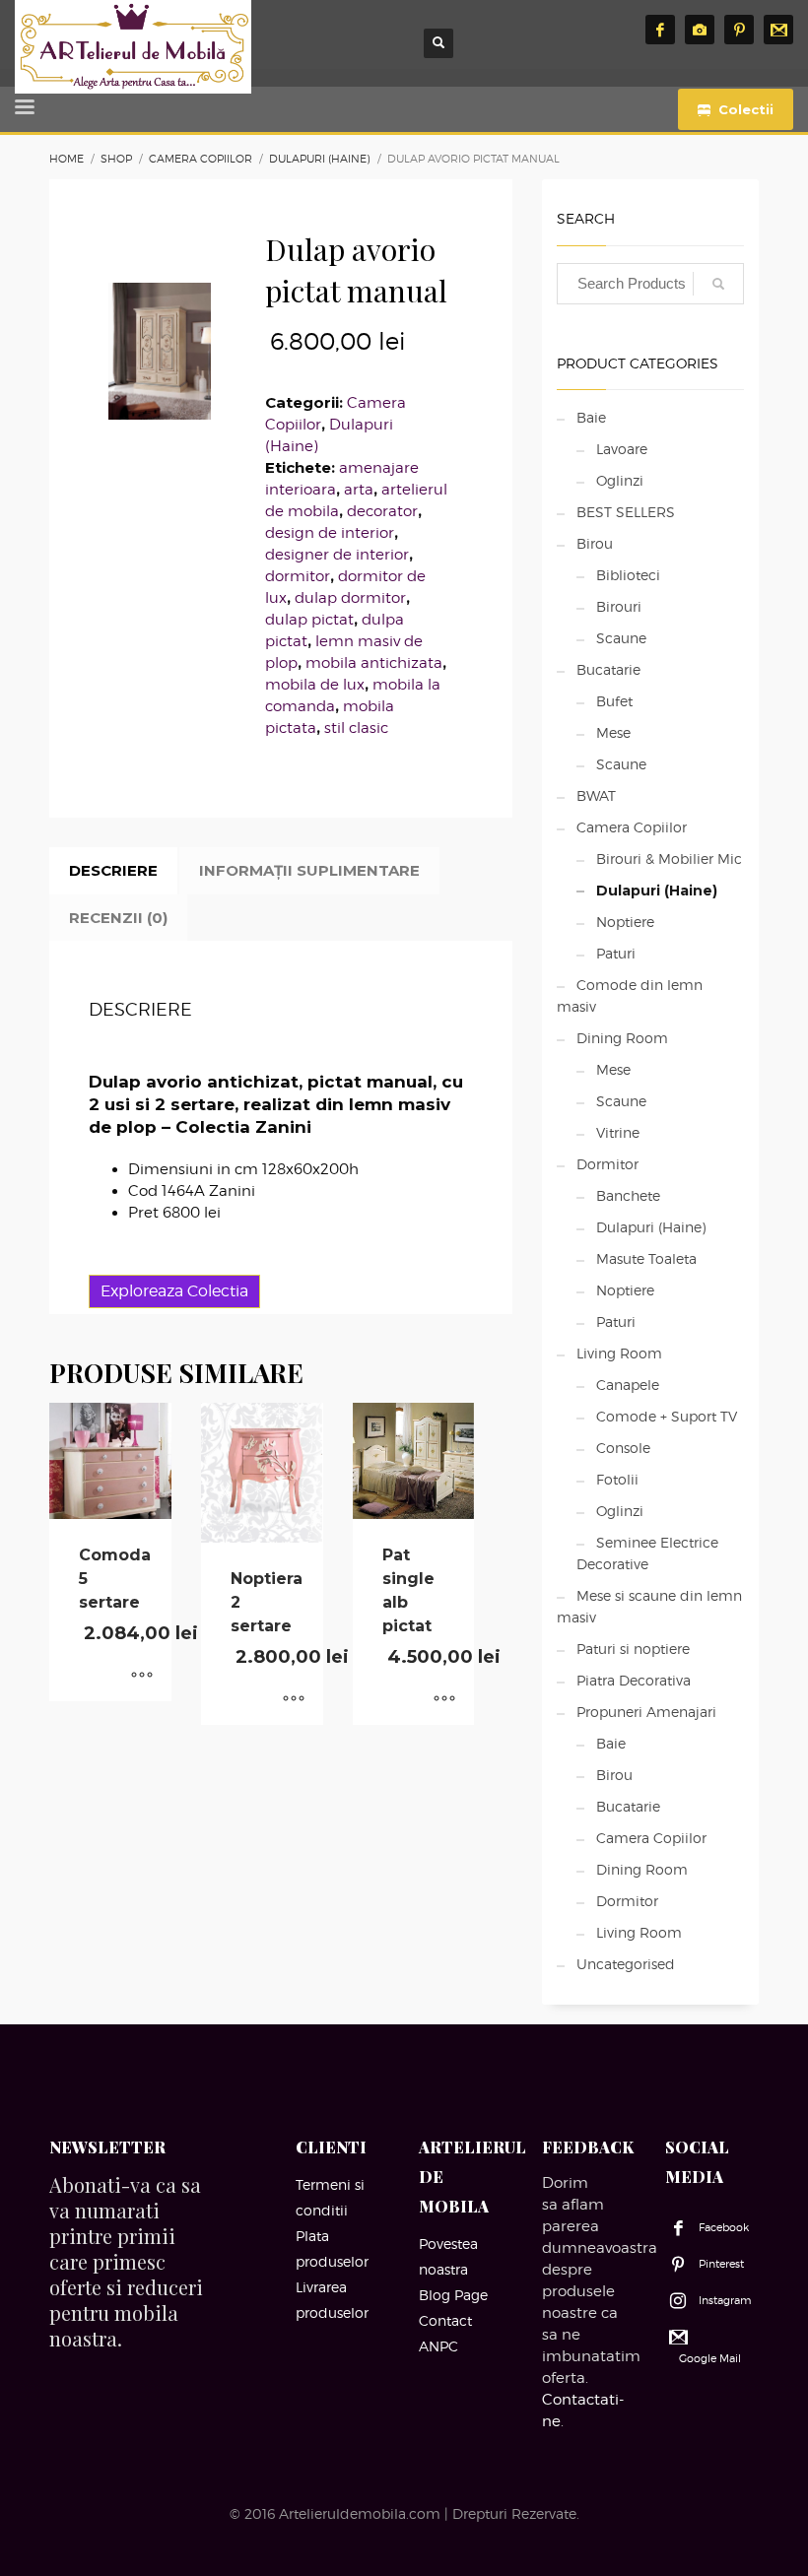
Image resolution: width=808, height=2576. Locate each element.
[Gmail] (778, 30)
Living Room (619, 1353)
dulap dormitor (350, 598)
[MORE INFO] (142, 1677)
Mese (613, 732)
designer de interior (337, 555)
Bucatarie (608, 669)
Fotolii (617, 1479)
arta (359, 490)
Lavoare (622, 449)
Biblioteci (628, 575)
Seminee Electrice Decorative (647, 1553)
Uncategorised (626, 1964)
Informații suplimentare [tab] (309, 870)
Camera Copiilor (632, 827)
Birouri (619, 606)
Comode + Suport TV (667, 1416)
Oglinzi (620, 480)
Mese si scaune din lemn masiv (649, 1606)
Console (623, 1448)
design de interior (330, 533)
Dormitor (607, 1164)
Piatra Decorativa (634, 1680)
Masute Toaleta (646, 1258)
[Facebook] (660, 30)
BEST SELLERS (626, 512)
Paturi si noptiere (633, 1649)
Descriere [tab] (113, 870)
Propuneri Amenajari (646, 1712)
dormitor (298, 576)
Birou (595, 543)
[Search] (718, 284)
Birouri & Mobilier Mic (669, 859)
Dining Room (622, 1038)
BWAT (596, 795)
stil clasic (356, 728)
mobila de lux (315, 685)
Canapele (628, 1385)
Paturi (616, 953)
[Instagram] (700, 30)
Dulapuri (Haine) (657, 891)
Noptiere (625, 922)
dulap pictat (309, 620)
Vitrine (618, 1132)
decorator (382, 511)
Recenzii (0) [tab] (118, 918)
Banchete (628, 1195)
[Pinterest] (739, 30)
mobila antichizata (374, 663)
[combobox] (650, 284)
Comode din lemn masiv (630, 995)
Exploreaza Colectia (174, 1291)
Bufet (614, 701)
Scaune (621, 638)
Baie (591, 417)
